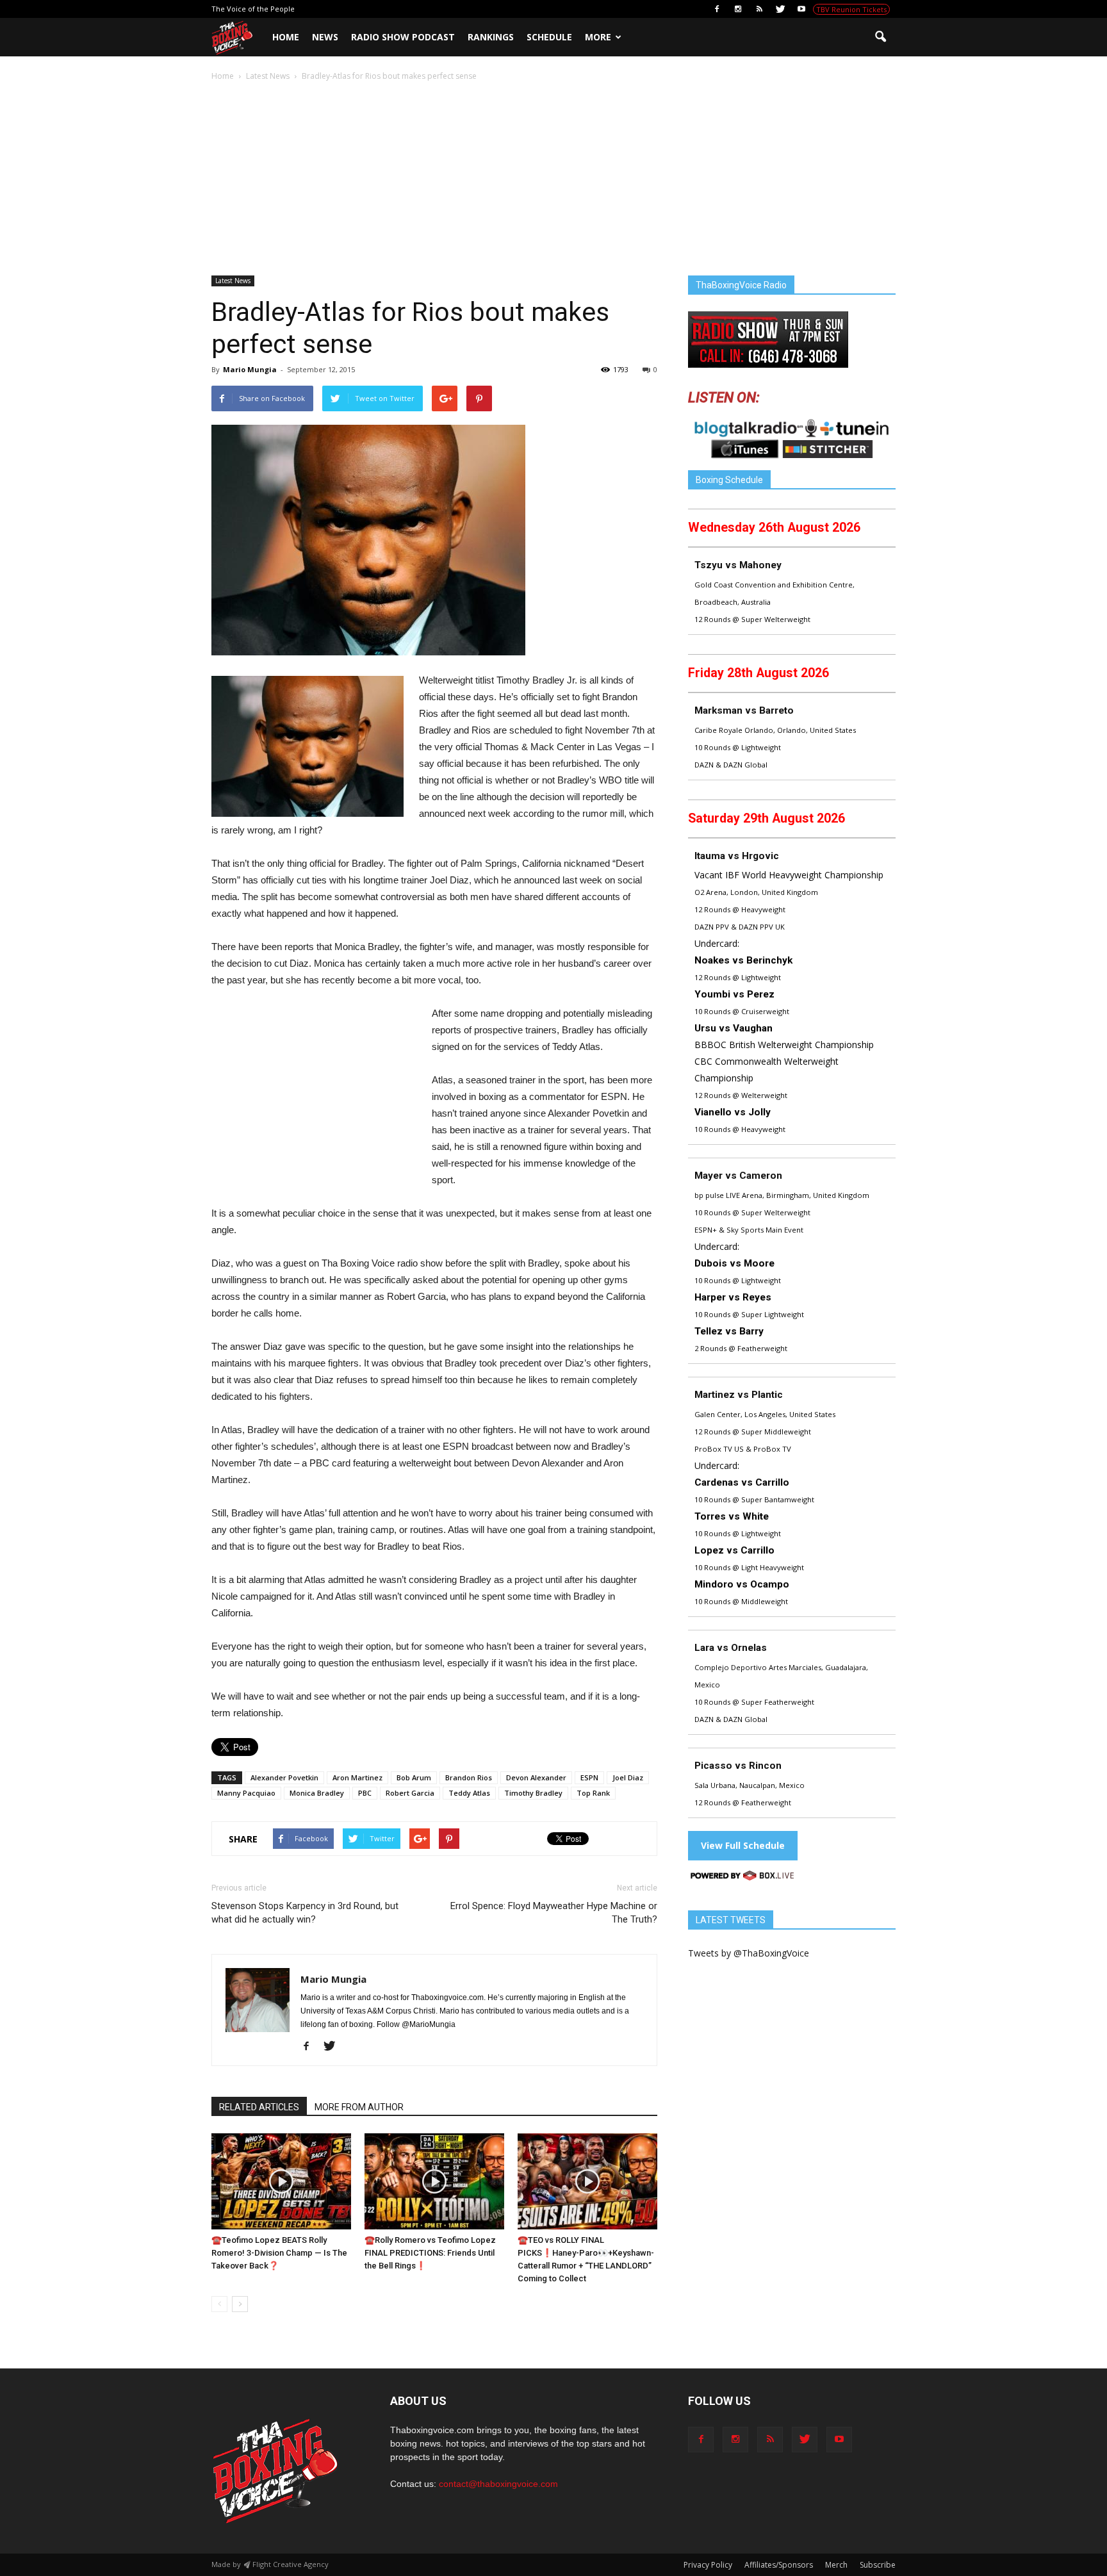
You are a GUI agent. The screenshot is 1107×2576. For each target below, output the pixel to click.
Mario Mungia (250, 369)
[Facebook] (717, 9)
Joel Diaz (628, 1777)
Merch (836, 2565)
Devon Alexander (536, 1777)
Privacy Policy (708, 2565)
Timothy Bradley (533, 1793)
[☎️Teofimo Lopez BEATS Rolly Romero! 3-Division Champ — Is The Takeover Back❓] (281, 2181)
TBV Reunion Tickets (851, 9)
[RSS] (759, 9)
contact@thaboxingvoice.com (498, 2484)
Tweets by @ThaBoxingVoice (749, 1953)
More (598, 37)
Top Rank (593, 1793)
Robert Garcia (410, 1793)
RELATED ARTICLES (259, 2107)
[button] (880, 37)
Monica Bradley (317, 1793)
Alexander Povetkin (284, 1777)
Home (286, 37)
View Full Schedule (743, 1845)
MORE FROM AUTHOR (359, 2107)
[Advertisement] (553, 179)
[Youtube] (801, 9)
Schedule (549, 37)
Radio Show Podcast (403, 37)
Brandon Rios (469, 1777)
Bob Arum (414, 1777)
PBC (365, 1793)
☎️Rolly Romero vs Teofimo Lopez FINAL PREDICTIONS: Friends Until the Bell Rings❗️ (430, 2253)
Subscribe (878, 2565)
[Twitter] (780, 9)
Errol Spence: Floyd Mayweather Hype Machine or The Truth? (554, 1913)
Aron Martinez (357, 1777)
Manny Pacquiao (246, 1793)
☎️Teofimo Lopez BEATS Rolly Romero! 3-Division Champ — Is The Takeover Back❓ (279, 2253)
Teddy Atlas (469, 1793)
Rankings (491, 37)
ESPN (589, 1777)
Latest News (233, 281)
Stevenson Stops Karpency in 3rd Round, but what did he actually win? (305, 1913)
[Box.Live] (742, 1877)
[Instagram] (738, 9)
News (325, 37)
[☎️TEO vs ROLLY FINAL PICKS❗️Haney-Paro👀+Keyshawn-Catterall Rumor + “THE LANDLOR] (587, 2181)
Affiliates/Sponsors (779, 2565)
